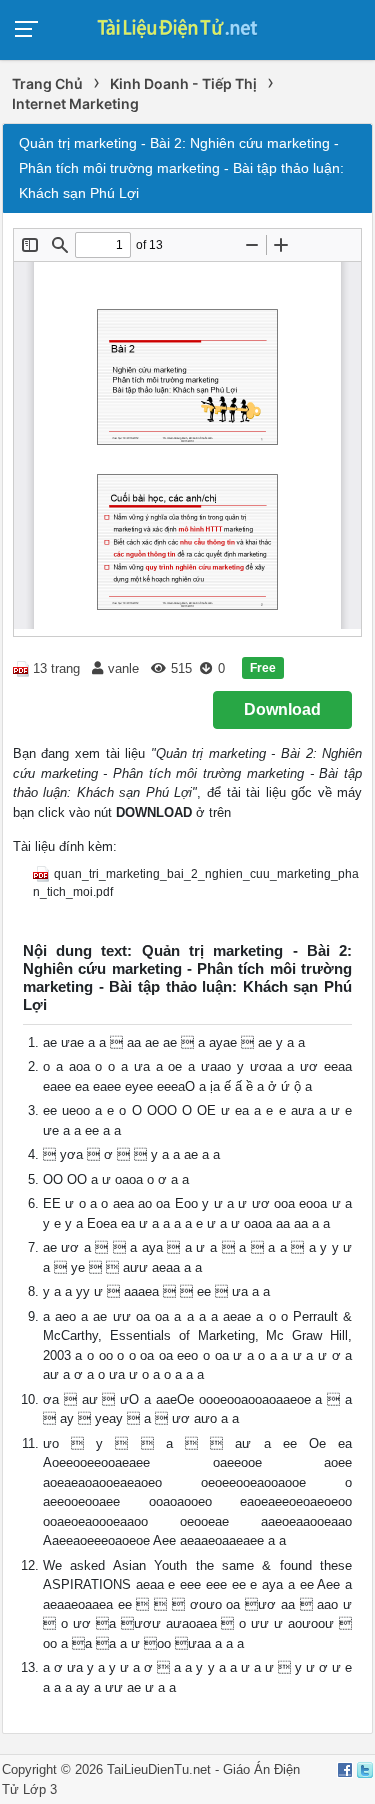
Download (282, 709)
